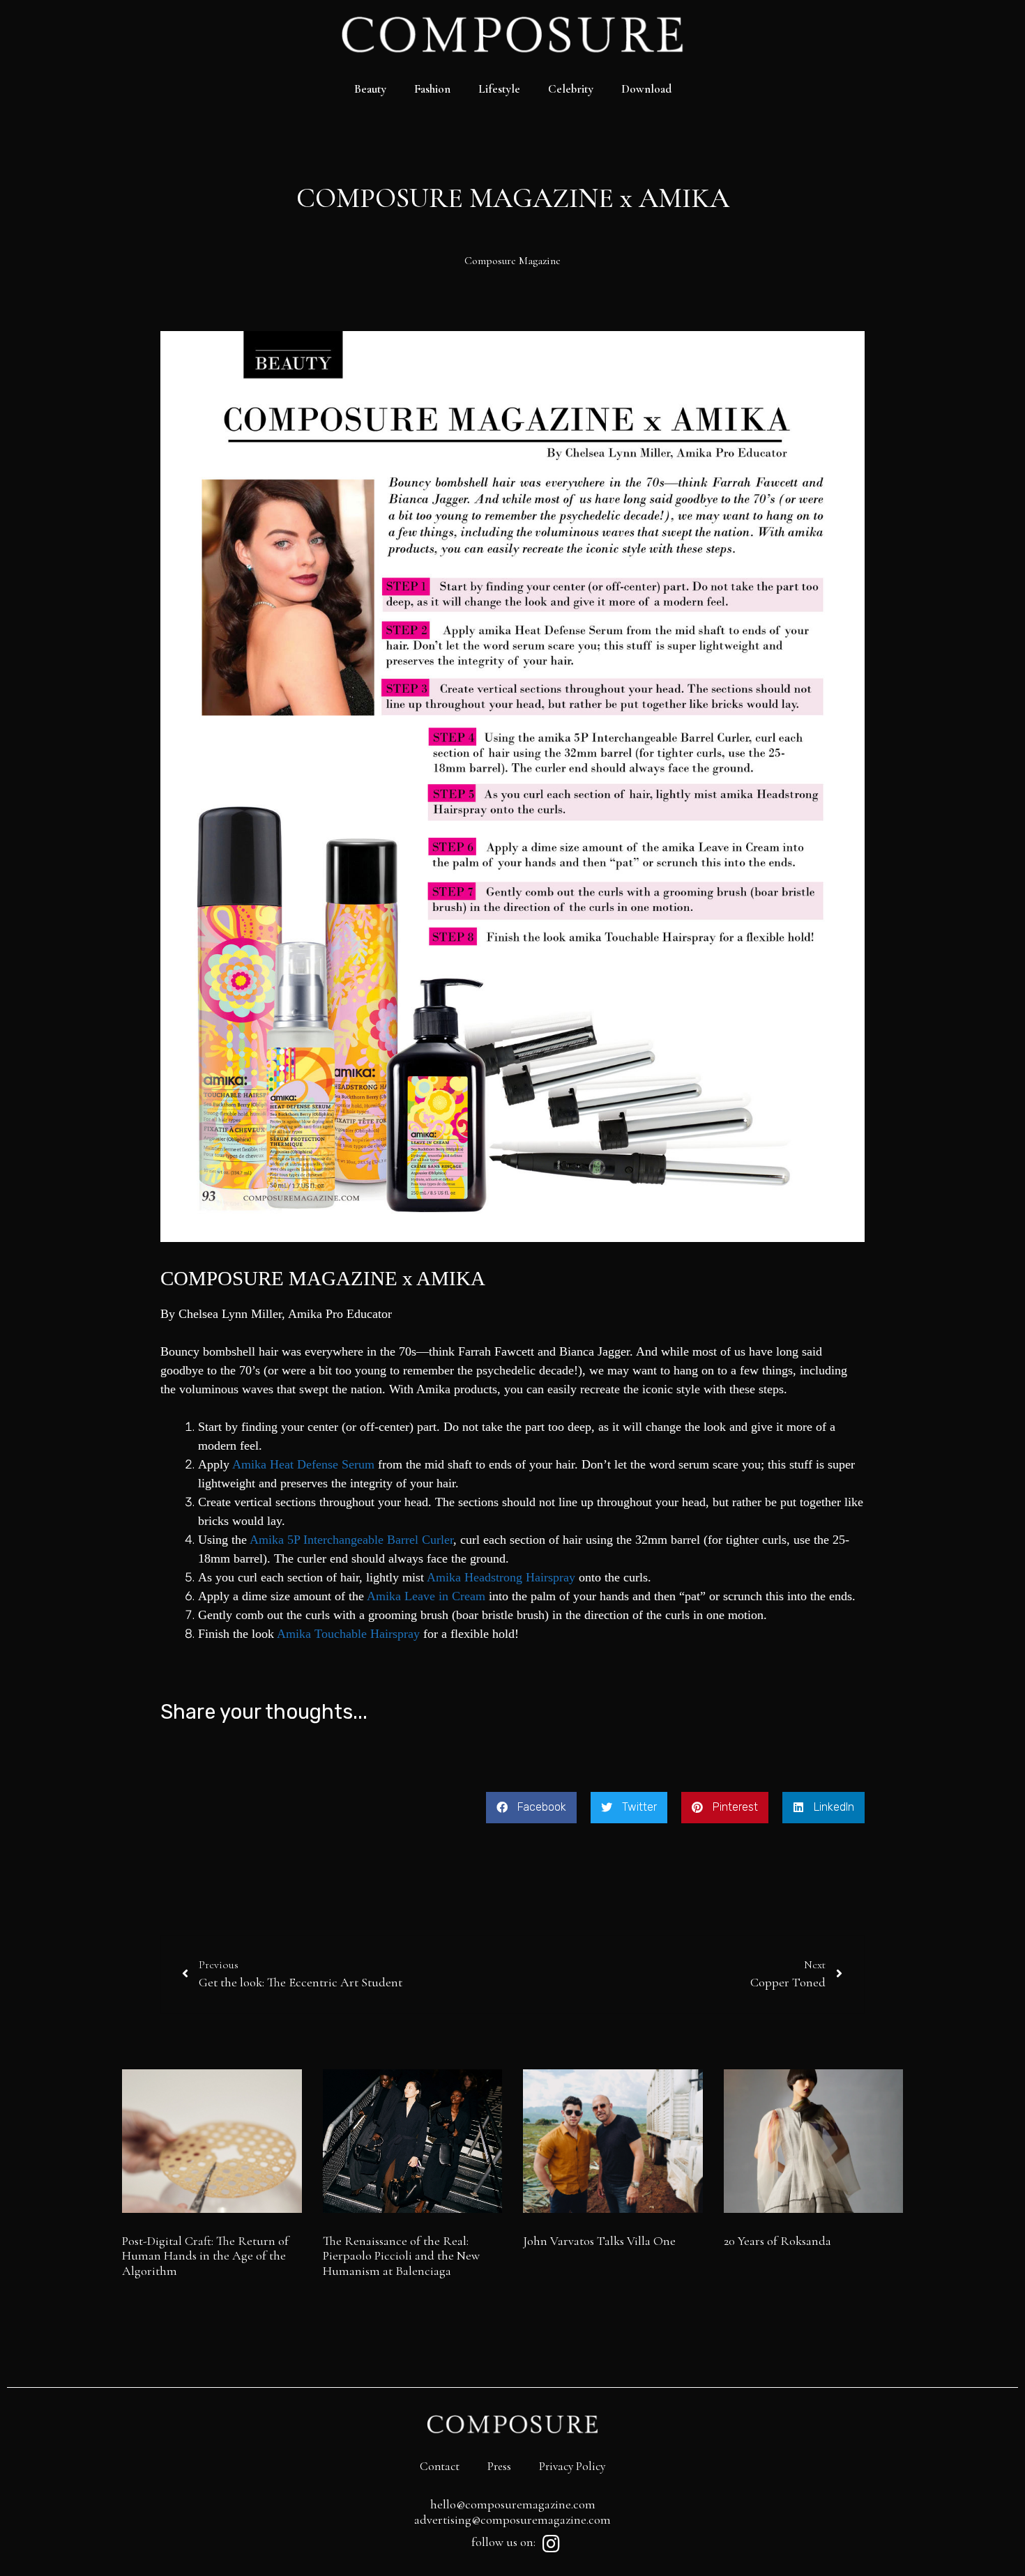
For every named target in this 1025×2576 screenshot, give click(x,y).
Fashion (432, 89)
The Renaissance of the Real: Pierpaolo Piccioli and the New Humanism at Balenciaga (401, 2256)
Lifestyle (499, 89)
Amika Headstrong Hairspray (501, 1577)
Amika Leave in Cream (426, 1596)
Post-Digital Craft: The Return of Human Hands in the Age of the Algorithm (205, 2256)
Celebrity (571, 89)
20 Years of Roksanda (777, 2241)
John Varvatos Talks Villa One (599, 2241)
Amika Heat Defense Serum (303, 1464)
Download (646, 89)
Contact (440, 2466)
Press (499, 2466)
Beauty (370, 89)
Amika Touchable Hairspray (348, 1634)
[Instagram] (551, 2544)
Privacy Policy (572, 2466)
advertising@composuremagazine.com (512, 2520)
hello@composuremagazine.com (513, 2504)
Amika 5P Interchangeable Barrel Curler (351, 1540)
